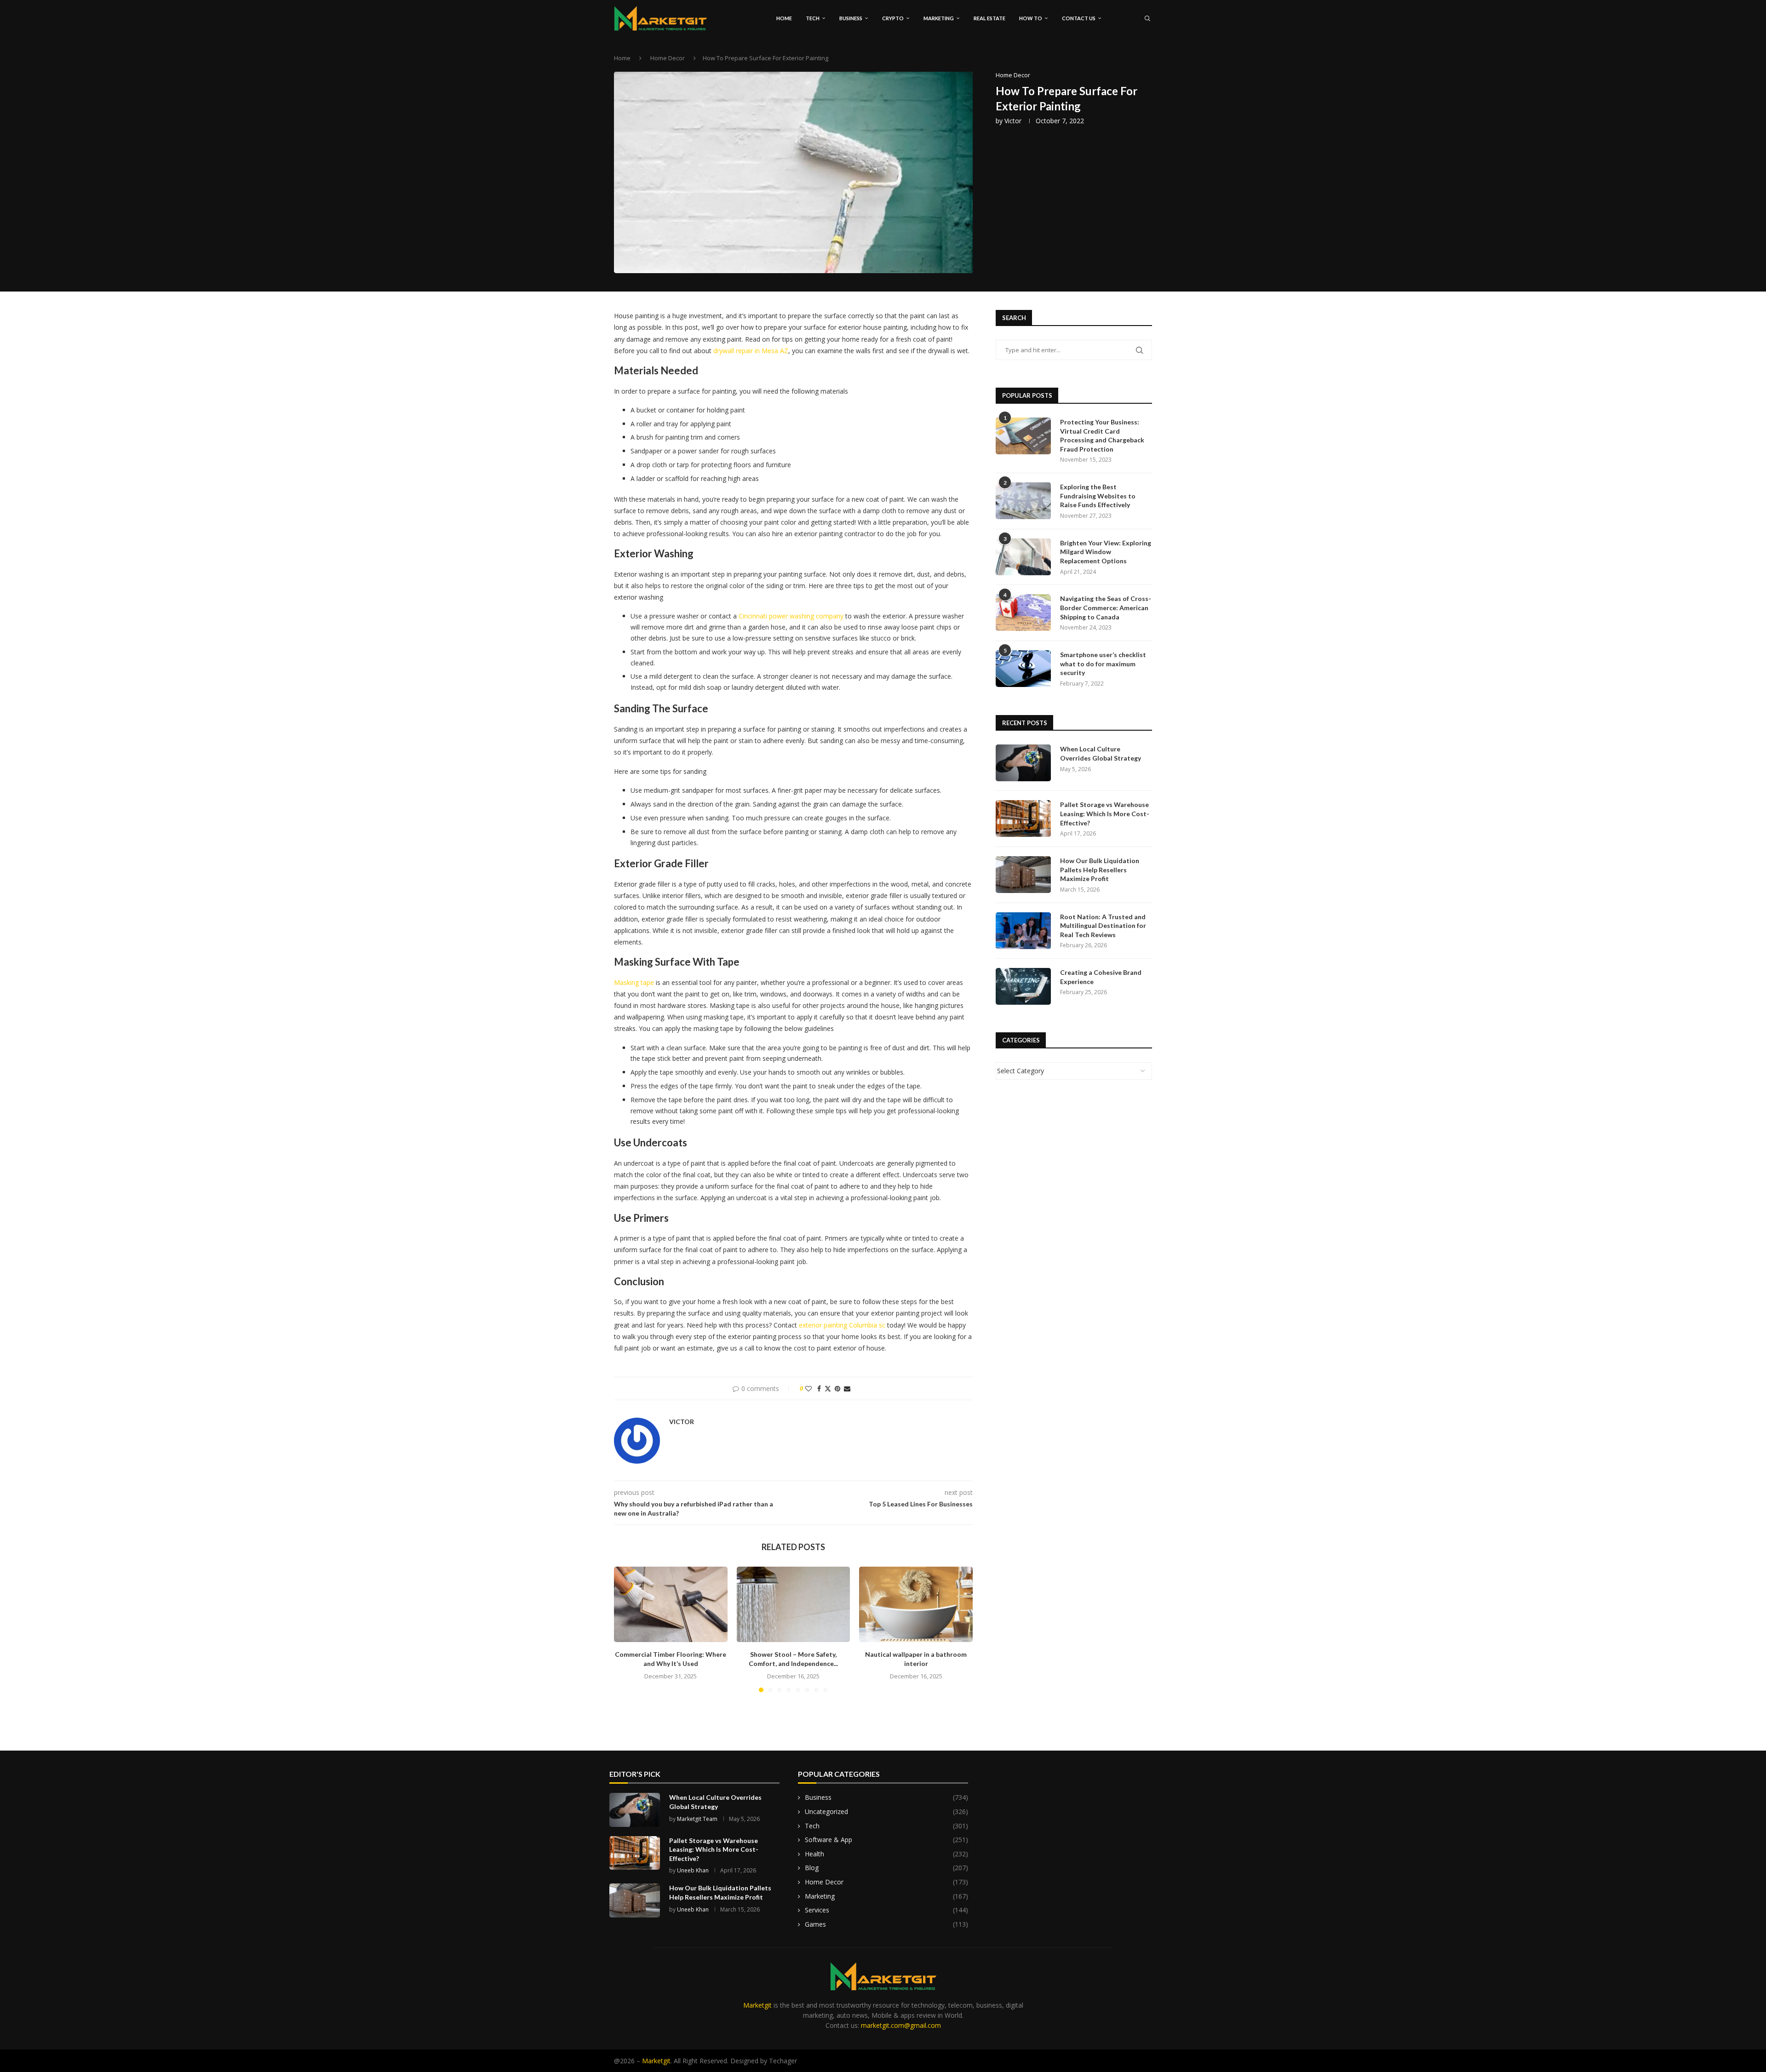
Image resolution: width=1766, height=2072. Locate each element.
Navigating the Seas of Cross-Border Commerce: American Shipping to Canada (1106, 607)
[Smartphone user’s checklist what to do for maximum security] (1023, 669)
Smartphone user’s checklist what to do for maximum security (1103, 664)
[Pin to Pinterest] (837, 1388)
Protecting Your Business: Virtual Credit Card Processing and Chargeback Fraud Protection (1102, 435)
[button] (626, 1629)
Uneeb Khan (693, 1870)
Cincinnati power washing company (791, 616)
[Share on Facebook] (819, 1388)
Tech (813, 18)
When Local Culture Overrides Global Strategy (1101, 753)
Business (851, 18)
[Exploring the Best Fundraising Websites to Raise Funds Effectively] (1023, 501)
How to (1031, 18)
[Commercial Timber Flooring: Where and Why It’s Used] (671, 1604)
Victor (1013, 121)
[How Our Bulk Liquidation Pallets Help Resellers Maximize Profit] (1023, 875)
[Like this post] (808, 1388)
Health (886, 1854)
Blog (886, 1868)
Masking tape (634, 982)
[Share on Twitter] (828, 1388)
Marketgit (757, 2005)
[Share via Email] (847, 1388)
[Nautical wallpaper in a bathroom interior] (916, 1604)
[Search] (1147, 18)
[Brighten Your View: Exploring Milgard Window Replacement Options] (1023, 557)
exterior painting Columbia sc (842, 1325)
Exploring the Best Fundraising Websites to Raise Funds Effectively (1098, 496)
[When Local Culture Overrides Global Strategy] (1023, 763)
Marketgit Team (697, 1819)
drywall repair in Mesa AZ (751, 351)
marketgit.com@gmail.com (901, 2025)
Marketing (939, 18)
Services (886, 1910)
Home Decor (668, 58)
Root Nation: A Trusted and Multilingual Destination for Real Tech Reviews (1103, 926)
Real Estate (989, 18)
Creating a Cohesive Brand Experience (1101, 977)
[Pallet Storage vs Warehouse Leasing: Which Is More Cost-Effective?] (1023, 818)
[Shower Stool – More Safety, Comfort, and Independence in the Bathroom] (794, 1604)
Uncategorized (886, 1812)
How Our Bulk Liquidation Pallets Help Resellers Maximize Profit (1100, 870)
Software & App (886, 1840)
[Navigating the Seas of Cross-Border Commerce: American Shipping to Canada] (1023, 612)
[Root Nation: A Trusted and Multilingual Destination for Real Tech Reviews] (1023, 931)
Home (784, 18)
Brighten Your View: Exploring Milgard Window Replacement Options (1106, 552)
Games (886, 1924)
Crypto (893, 18)
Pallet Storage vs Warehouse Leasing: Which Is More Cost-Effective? (1105, 813)
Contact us (1079, 18)
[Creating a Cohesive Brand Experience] (1023, 986)
